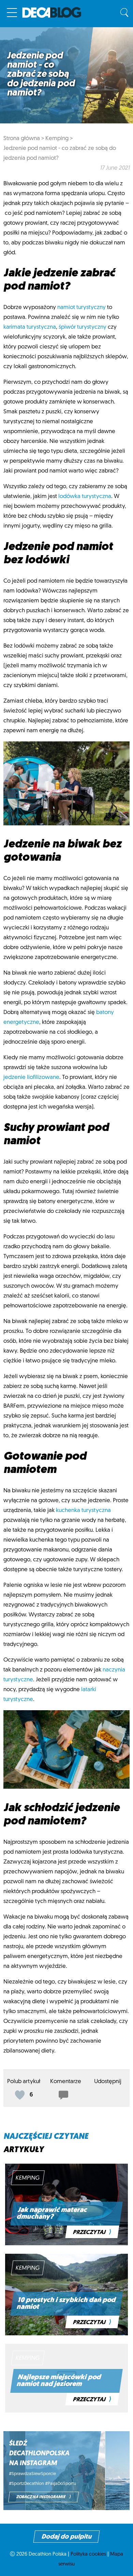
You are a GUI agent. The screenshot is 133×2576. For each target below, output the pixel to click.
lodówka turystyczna (85, 496)
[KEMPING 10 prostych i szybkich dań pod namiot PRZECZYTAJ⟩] (66, 2334)
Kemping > (59, 139)
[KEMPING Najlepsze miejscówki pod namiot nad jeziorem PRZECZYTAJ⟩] (66, 2411)
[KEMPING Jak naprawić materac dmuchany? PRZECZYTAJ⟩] (66, 2244)
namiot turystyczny (82, 307)
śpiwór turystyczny (83, 327)
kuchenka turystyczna (83, 1510)
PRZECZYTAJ (92, 2232)
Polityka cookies (88, 2554)
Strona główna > (24, 139)
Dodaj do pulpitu (66, 2537)
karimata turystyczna (30, 327)
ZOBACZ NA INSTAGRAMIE (43, 2497)
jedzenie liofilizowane (31, 1077)
